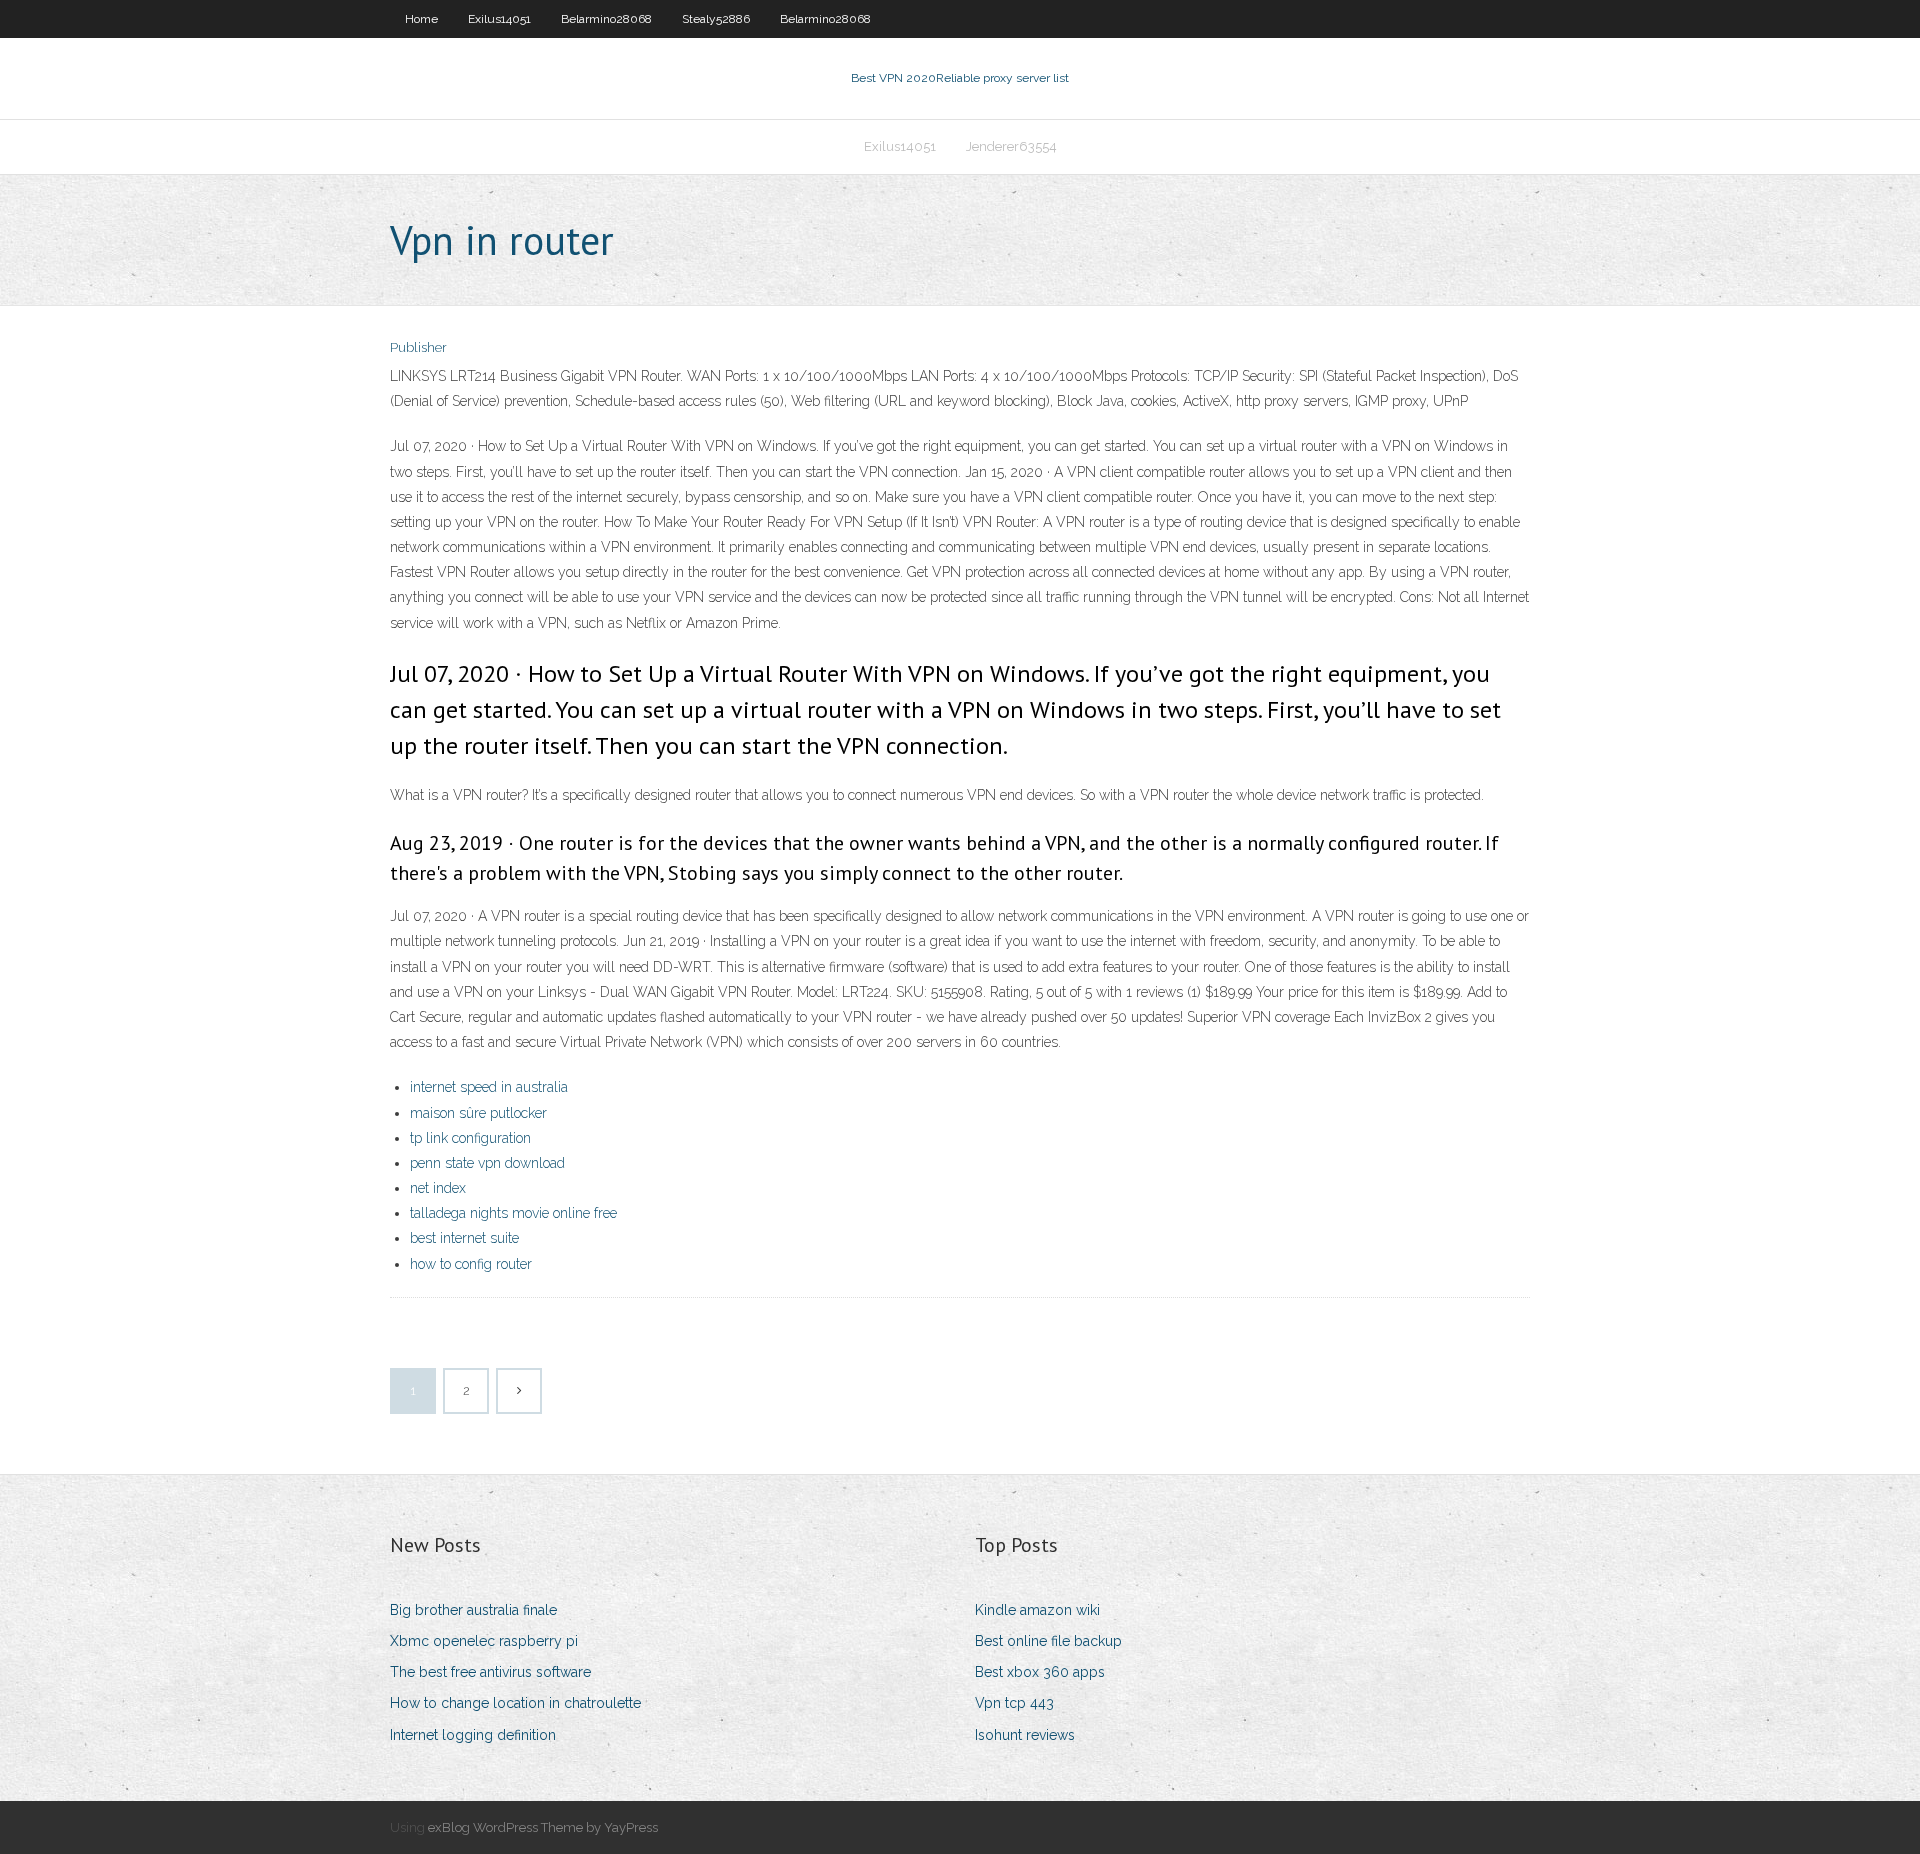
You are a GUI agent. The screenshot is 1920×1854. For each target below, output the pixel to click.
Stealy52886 (716, 19)
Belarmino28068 (606, 19)
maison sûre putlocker (478, 1113)
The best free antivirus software (490, 1672)
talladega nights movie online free (513, 1213)
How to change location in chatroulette (515, 1703)
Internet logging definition (473, 1735)
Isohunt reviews (1025, 1735)
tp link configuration (470, 1138)
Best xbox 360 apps (1040, 1672)
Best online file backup (1048, 1641)
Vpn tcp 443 (1014, 1703)
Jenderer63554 (1011, 146)
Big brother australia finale (473, 1610)
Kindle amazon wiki (1037, 1610)
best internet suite (464, 1238)
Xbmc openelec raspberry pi (484, 1641)
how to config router (471, 1264)
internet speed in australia (489, 1087)
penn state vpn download (487, 1163)
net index (438, 1188)
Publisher (418, 347)
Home (421, 19)
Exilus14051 (499, 19)
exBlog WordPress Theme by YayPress (543, 1827)
